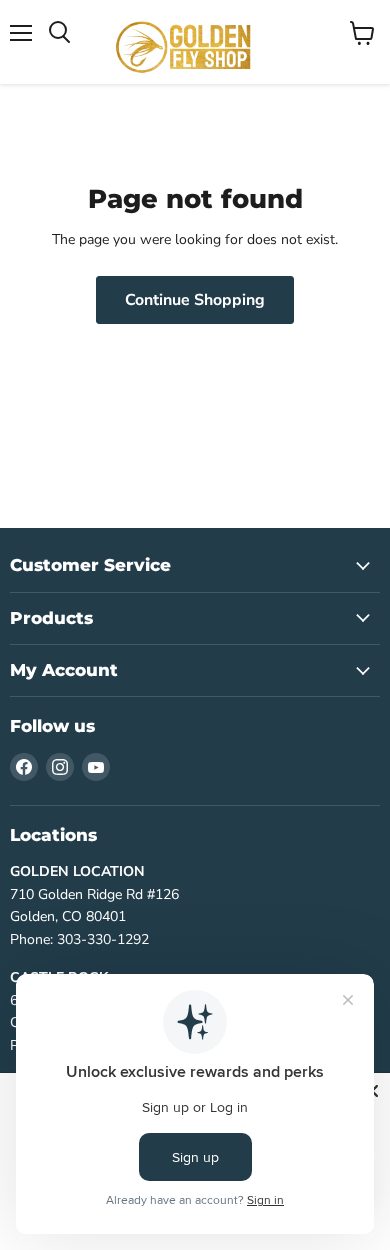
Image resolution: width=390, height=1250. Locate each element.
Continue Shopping (195, 300)
